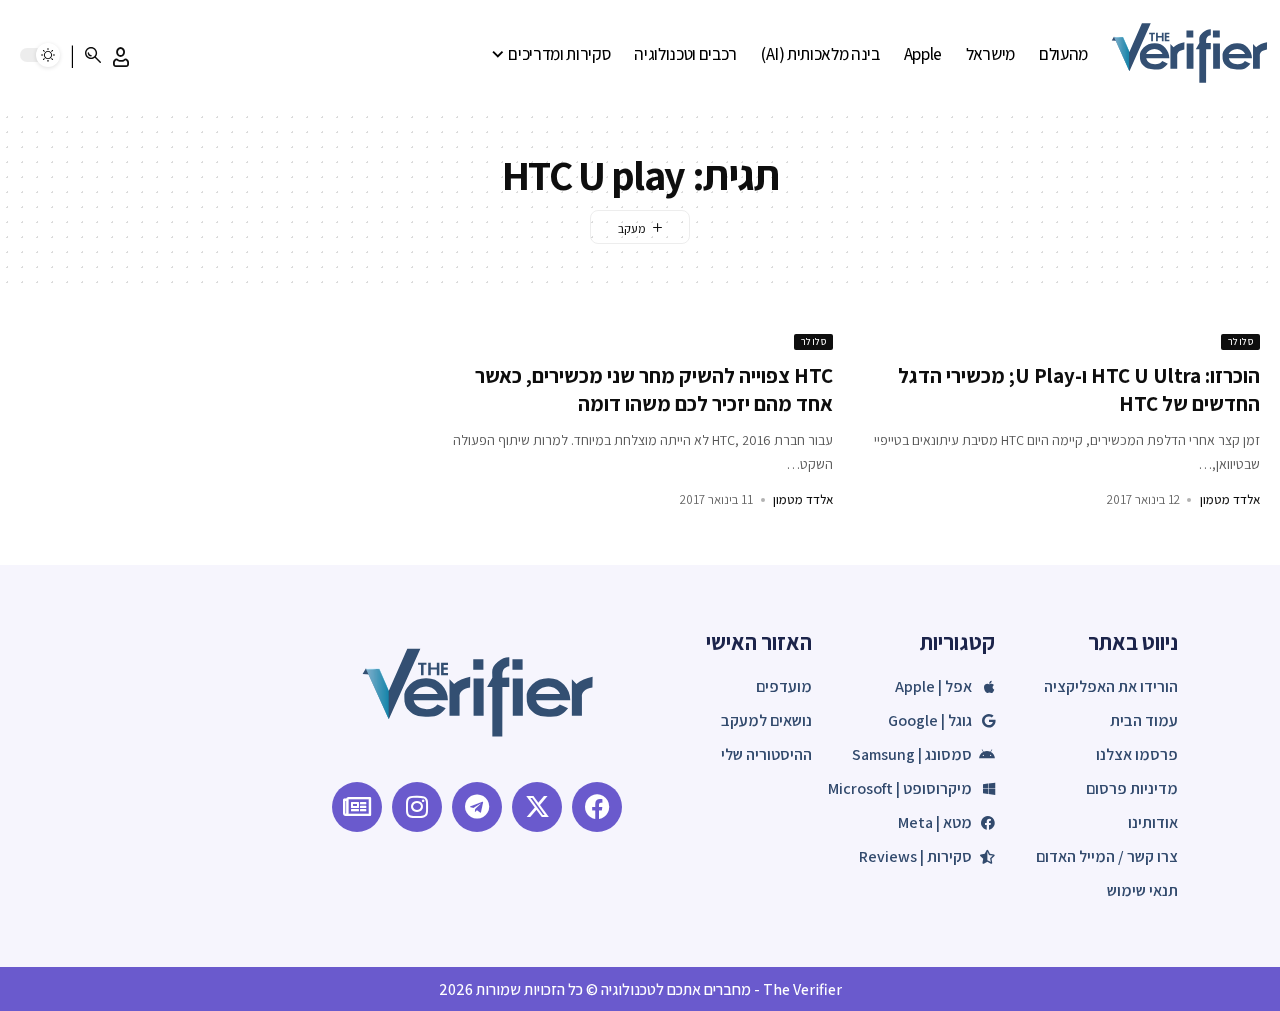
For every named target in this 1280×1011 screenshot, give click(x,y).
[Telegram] (477, 807)
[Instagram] (417, 807)
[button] (121, 57)
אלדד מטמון (1230, 499)
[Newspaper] (357, 807)
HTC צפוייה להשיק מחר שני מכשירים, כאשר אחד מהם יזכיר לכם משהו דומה (654, 389)
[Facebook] (597, 807)
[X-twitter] (537, 807)
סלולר (1241, 341)
